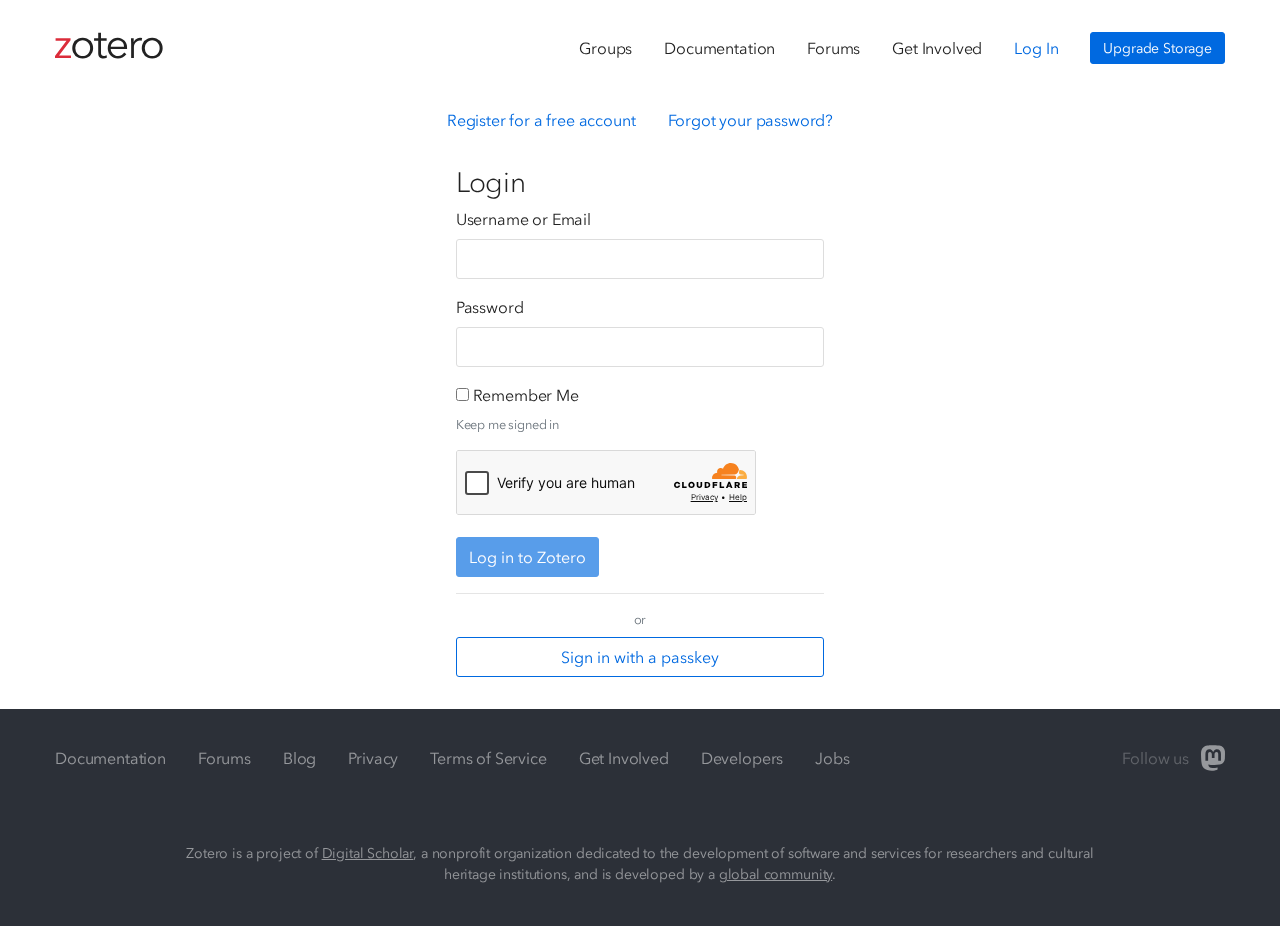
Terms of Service (488, 758)
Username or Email (523, 219)
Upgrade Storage (1157, 48)
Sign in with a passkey (640, 657)
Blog (299, 758)
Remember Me (526, 395)
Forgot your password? (751, 120)
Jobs (832, 758)
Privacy (373, 758)
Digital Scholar (368, 853)
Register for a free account (541, 120)
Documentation (719, 48)
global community (775, 874)
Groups (605, 48)
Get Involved (937, 48)
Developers (742, 758)
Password (490, 307)
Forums (833, 48)
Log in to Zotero (527, 557)
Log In (1036, 48)
